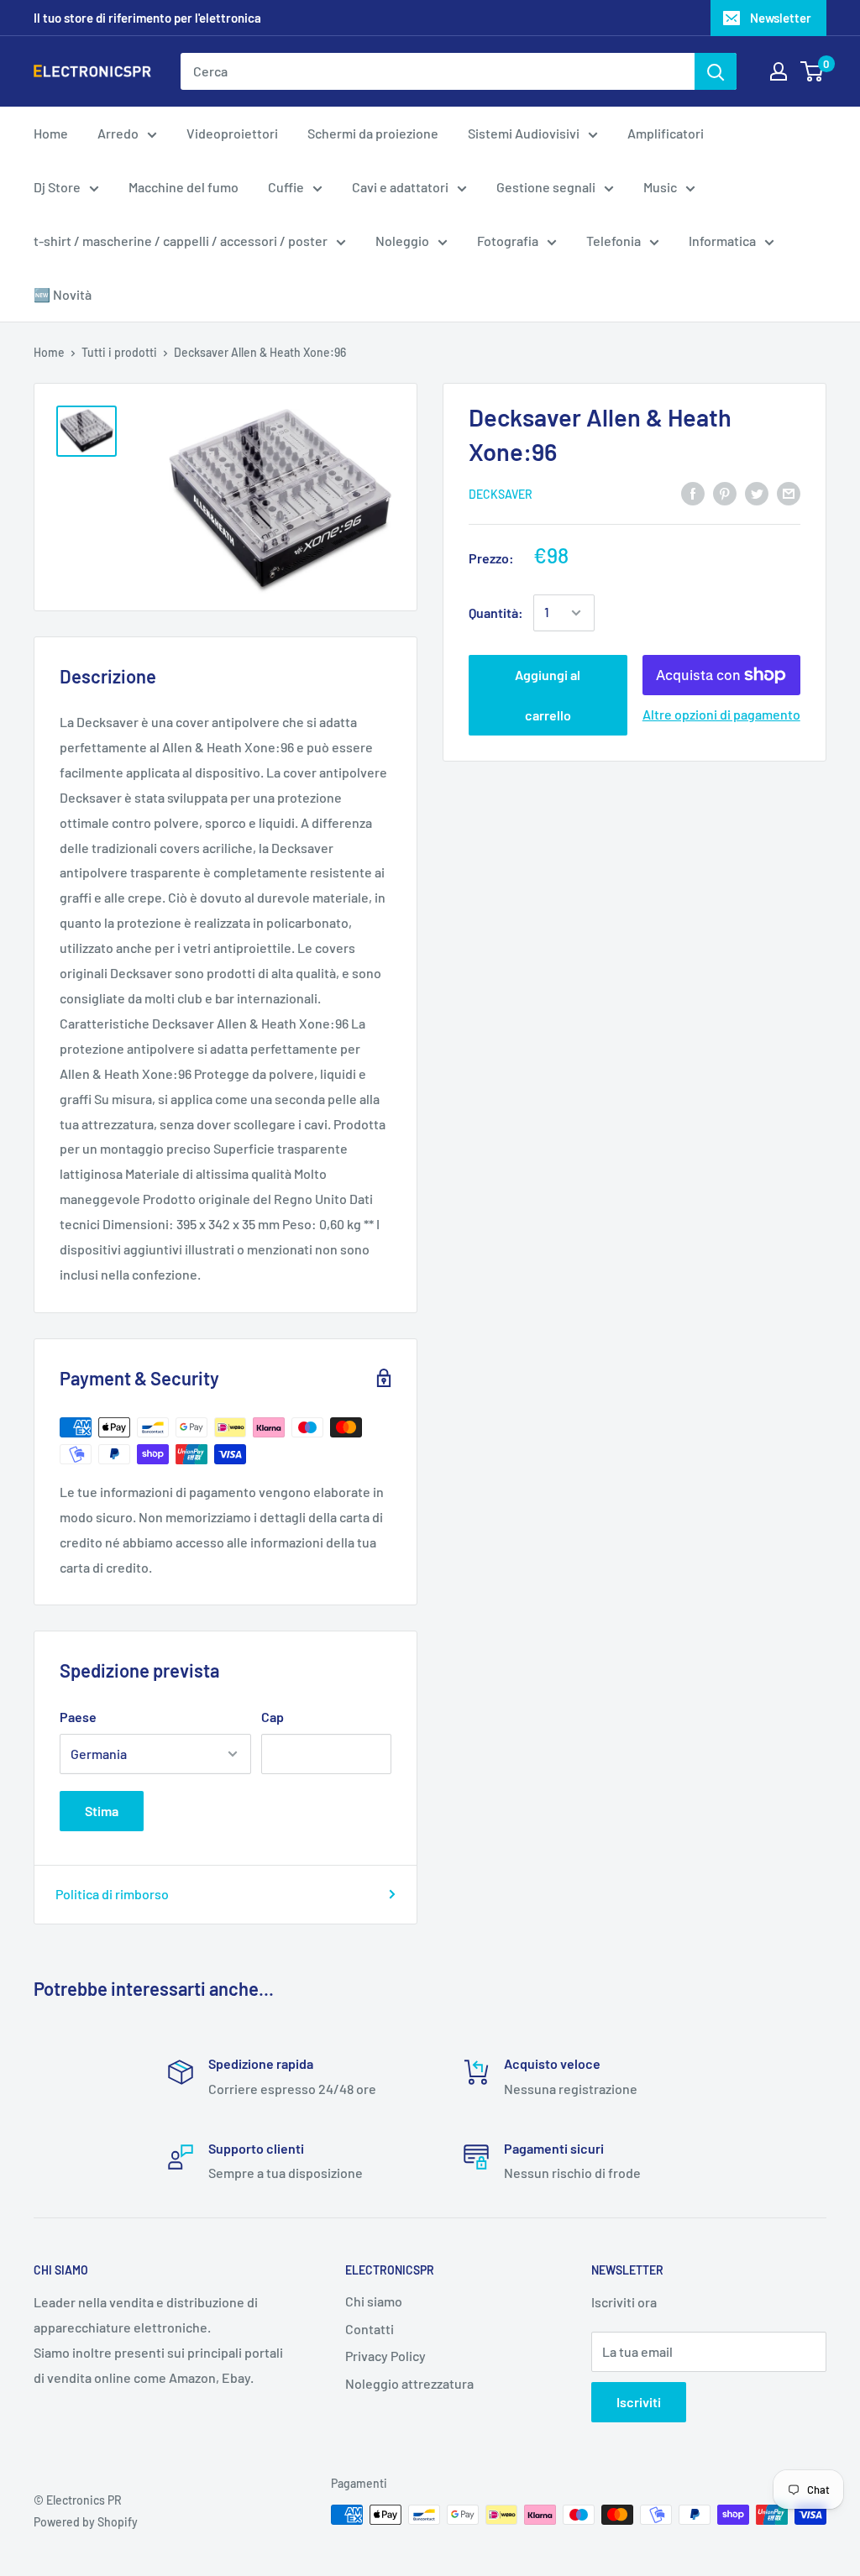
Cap (273, 1717)
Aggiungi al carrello (548, 695)
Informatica (722, 241)
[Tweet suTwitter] (757, 492)
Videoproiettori (232, 133)
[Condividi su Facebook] (693, 492)
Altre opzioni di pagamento (721, 714)
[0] (813, 71)
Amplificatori (666, 133)
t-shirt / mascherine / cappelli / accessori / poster (181, 241)
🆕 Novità (63, 294)
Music (660, 187)
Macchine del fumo (184, 187)
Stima (102, 1811)
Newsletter (781, 18)
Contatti (370, 2329)
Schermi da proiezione (373, 133)
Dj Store (57, 187)
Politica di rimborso (112, 1894)
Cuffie (286, 187)
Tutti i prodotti (119, 352)
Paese (78, 1717)
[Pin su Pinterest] (725, 492)
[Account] (779, 71)
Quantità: (496, 613)
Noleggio (402, 241)
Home (51, 133)
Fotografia (508, 241)
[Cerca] (716, 71)
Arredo (118, 133)
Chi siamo (374, 2301)
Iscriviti (639, 2402)
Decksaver (501, 494)
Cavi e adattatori (400, 187)
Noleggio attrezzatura (409, 2383)
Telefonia (614, 241)
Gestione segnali (546, 187)
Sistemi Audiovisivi (524, 133)
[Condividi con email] (789, 492)
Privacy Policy (385, 2356)
